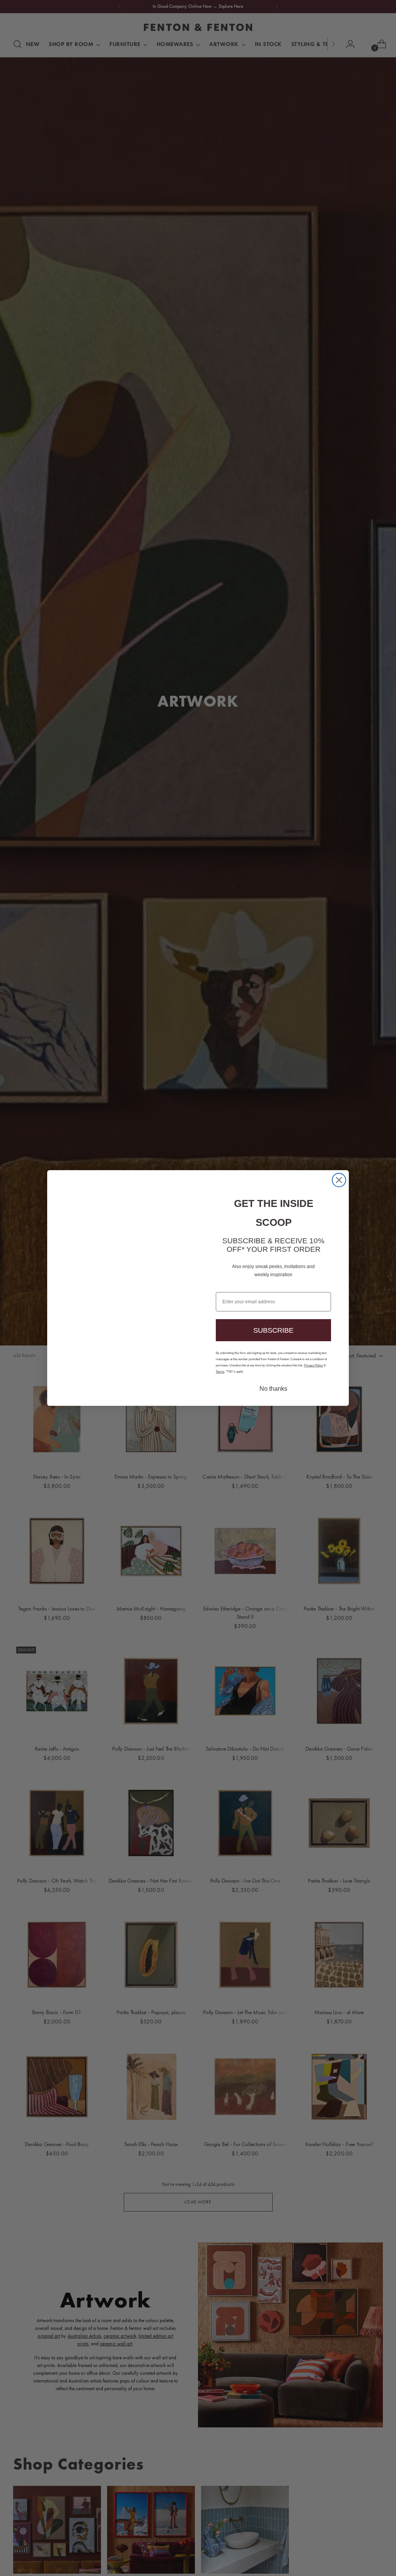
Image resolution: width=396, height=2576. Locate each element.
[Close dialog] (339, 1187)
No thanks (273, 1381)
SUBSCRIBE (274, 1321)
